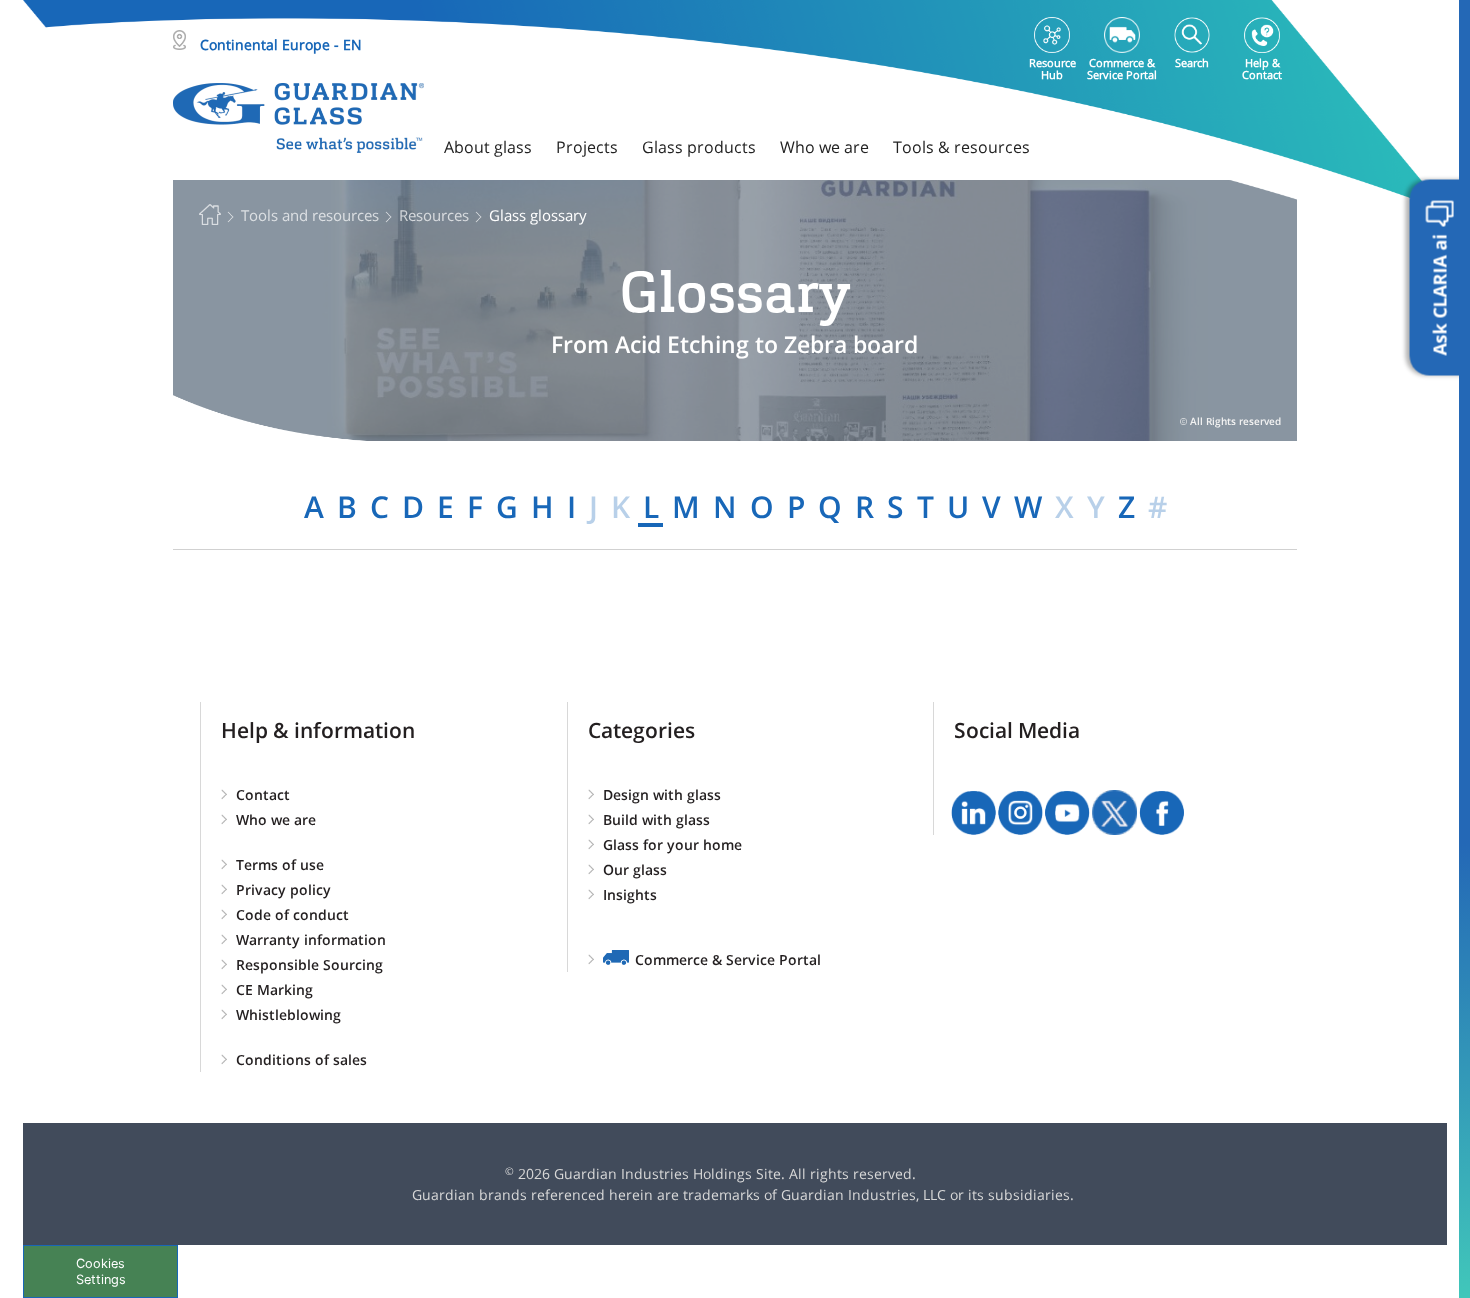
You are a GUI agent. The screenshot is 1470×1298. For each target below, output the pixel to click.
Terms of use (280, 864)
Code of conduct (292, 914)
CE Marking (274, 989)
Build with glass (656, 819)
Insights (630, 894)
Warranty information (311, 939)
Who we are (276, 819)
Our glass (635, 869)
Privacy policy (283, 889)
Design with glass (662, 794)
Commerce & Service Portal (728, 959)
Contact (263, 794)
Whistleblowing (288, 1014)
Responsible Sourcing (309, 964)
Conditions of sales (301, 1059)
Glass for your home (672, 844)
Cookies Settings (101, 1271)
